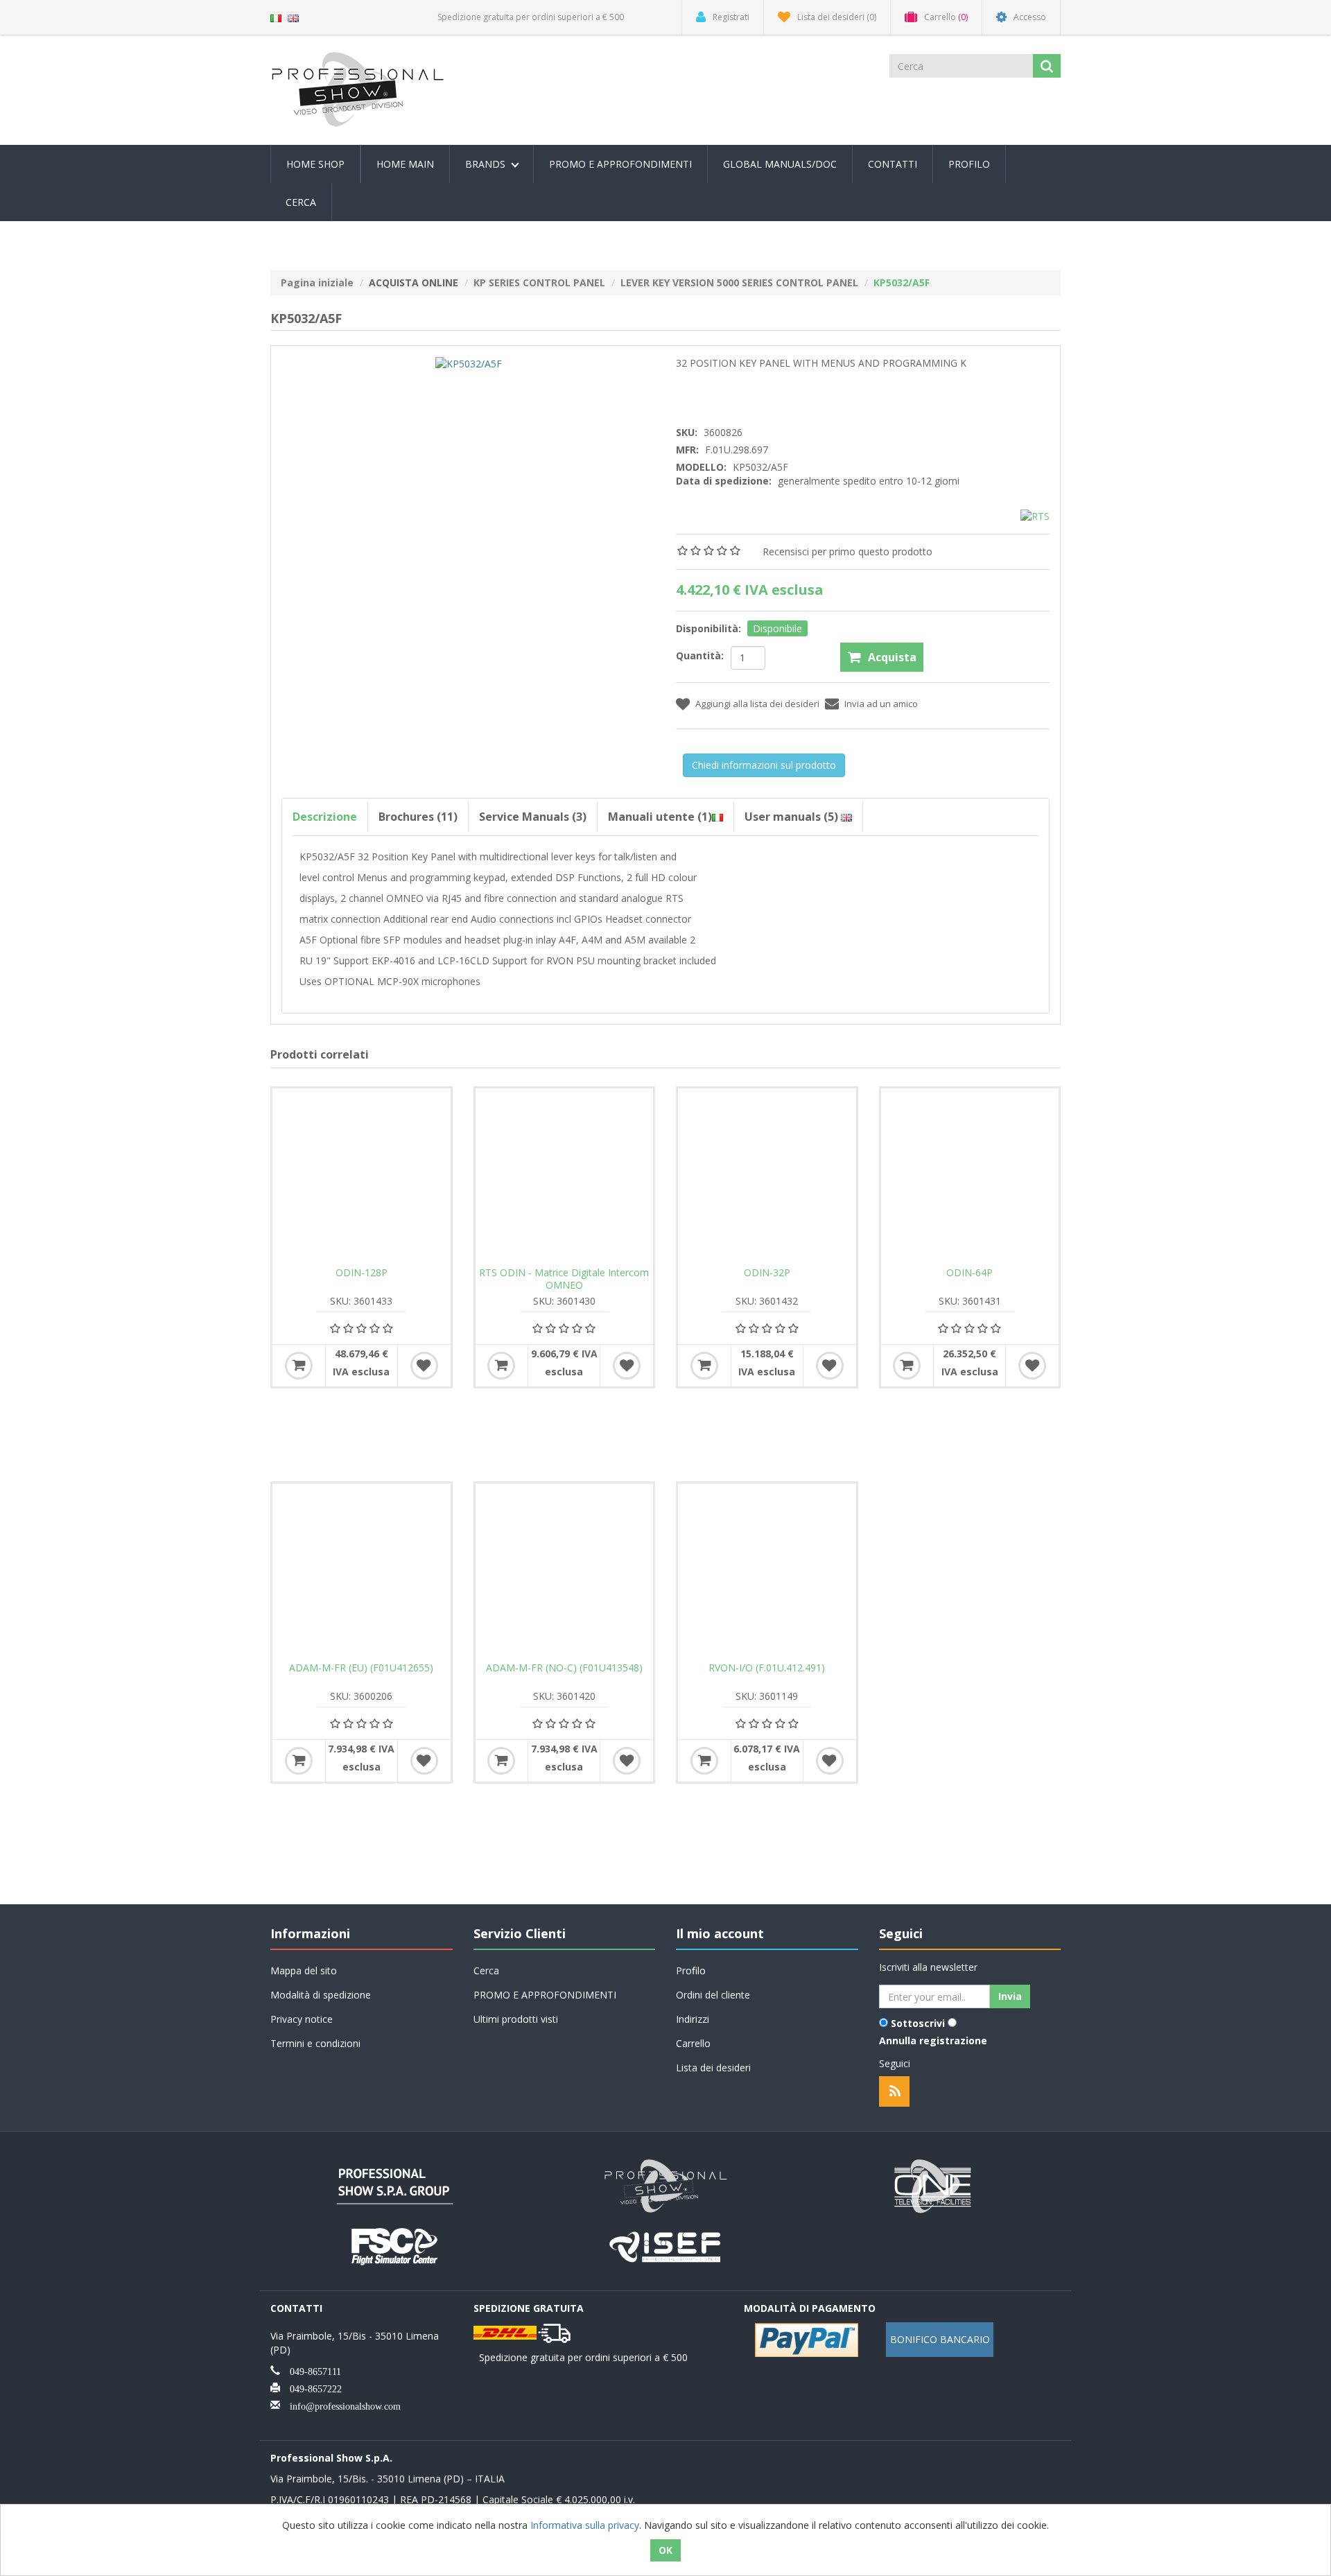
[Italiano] (276, 17)
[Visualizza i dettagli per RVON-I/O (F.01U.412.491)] (767, 1573)
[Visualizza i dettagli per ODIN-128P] (362, 1177)
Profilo (969, 164)
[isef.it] (665, 2245)
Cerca (301, 202)
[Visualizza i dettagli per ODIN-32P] (767, 1177)
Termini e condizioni (315, 2043)
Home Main (405, 164)
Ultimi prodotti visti (516, 2019)
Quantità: (700, 655)
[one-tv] (936, 2185)
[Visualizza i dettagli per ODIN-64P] (970, 1177)
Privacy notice (302, 2019)
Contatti (893, 164)
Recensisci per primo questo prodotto (847, 551)
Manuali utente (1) (660, 817)
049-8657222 (311, 2387)
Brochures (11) (418, 817)
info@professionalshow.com (340, 2405)
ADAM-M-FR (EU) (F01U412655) (361, 1668)
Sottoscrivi (918, 2023)
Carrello (693, 2043)
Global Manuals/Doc (780, 164)
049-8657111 (311, 2370)
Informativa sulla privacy (585, 2525)
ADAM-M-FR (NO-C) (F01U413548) (564, 1668)
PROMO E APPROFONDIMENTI (620, 164)
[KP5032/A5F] (469, 363)
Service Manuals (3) (533, 817)
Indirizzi (693, 2019)
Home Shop (315, 164)
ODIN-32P (767, 1273)
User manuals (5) (793, 817)
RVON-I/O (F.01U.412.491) (767, 1668)
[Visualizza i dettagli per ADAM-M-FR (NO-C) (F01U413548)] (565, 1573)
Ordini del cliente (713, 1995)
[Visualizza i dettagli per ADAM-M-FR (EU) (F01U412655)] (362, 1573)
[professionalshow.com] (665, 2185)
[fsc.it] (395, 2245)
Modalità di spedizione (321, 1995)
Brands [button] (487, 164)
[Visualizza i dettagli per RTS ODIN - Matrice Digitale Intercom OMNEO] (565, 1177)
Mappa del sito (304, 1970)
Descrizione (325, 817)
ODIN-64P (969, 1273)
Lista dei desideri (713, 2068)
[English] (293, 17)
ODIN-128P (362, 1273)
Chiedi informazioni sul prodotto (764, 765)
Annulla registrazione (933, 2040)
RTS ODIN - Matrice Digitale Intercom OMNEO (564, 1279)
